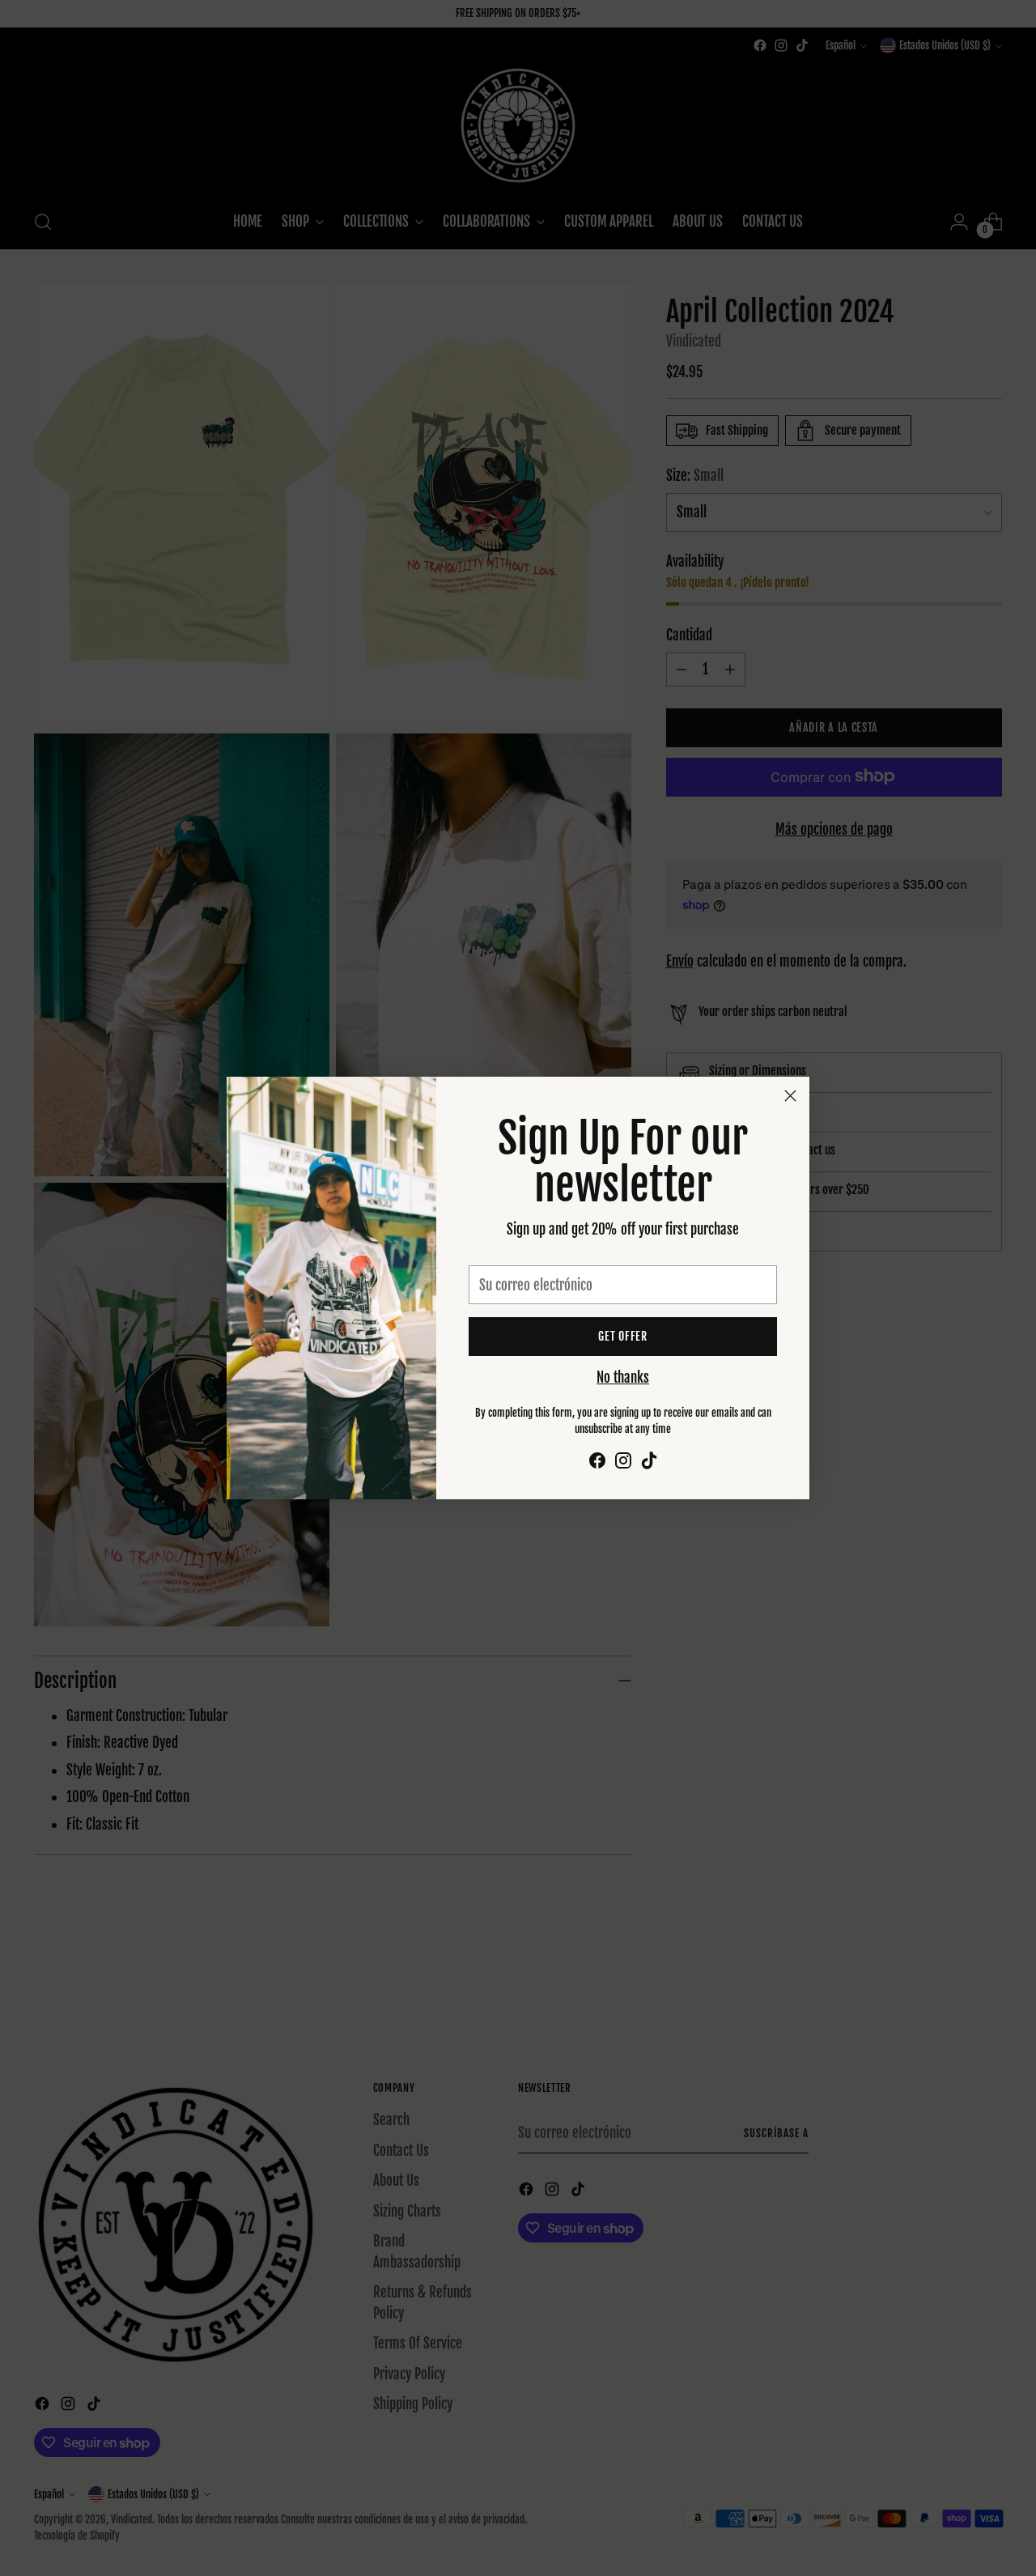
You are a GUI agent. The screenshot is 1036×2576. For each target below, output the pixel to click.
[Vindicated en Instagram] (623, 1463)
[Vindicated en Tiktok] (649, 1463)
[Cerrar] (790, 1096)
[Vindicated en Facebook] (597, 1463)
